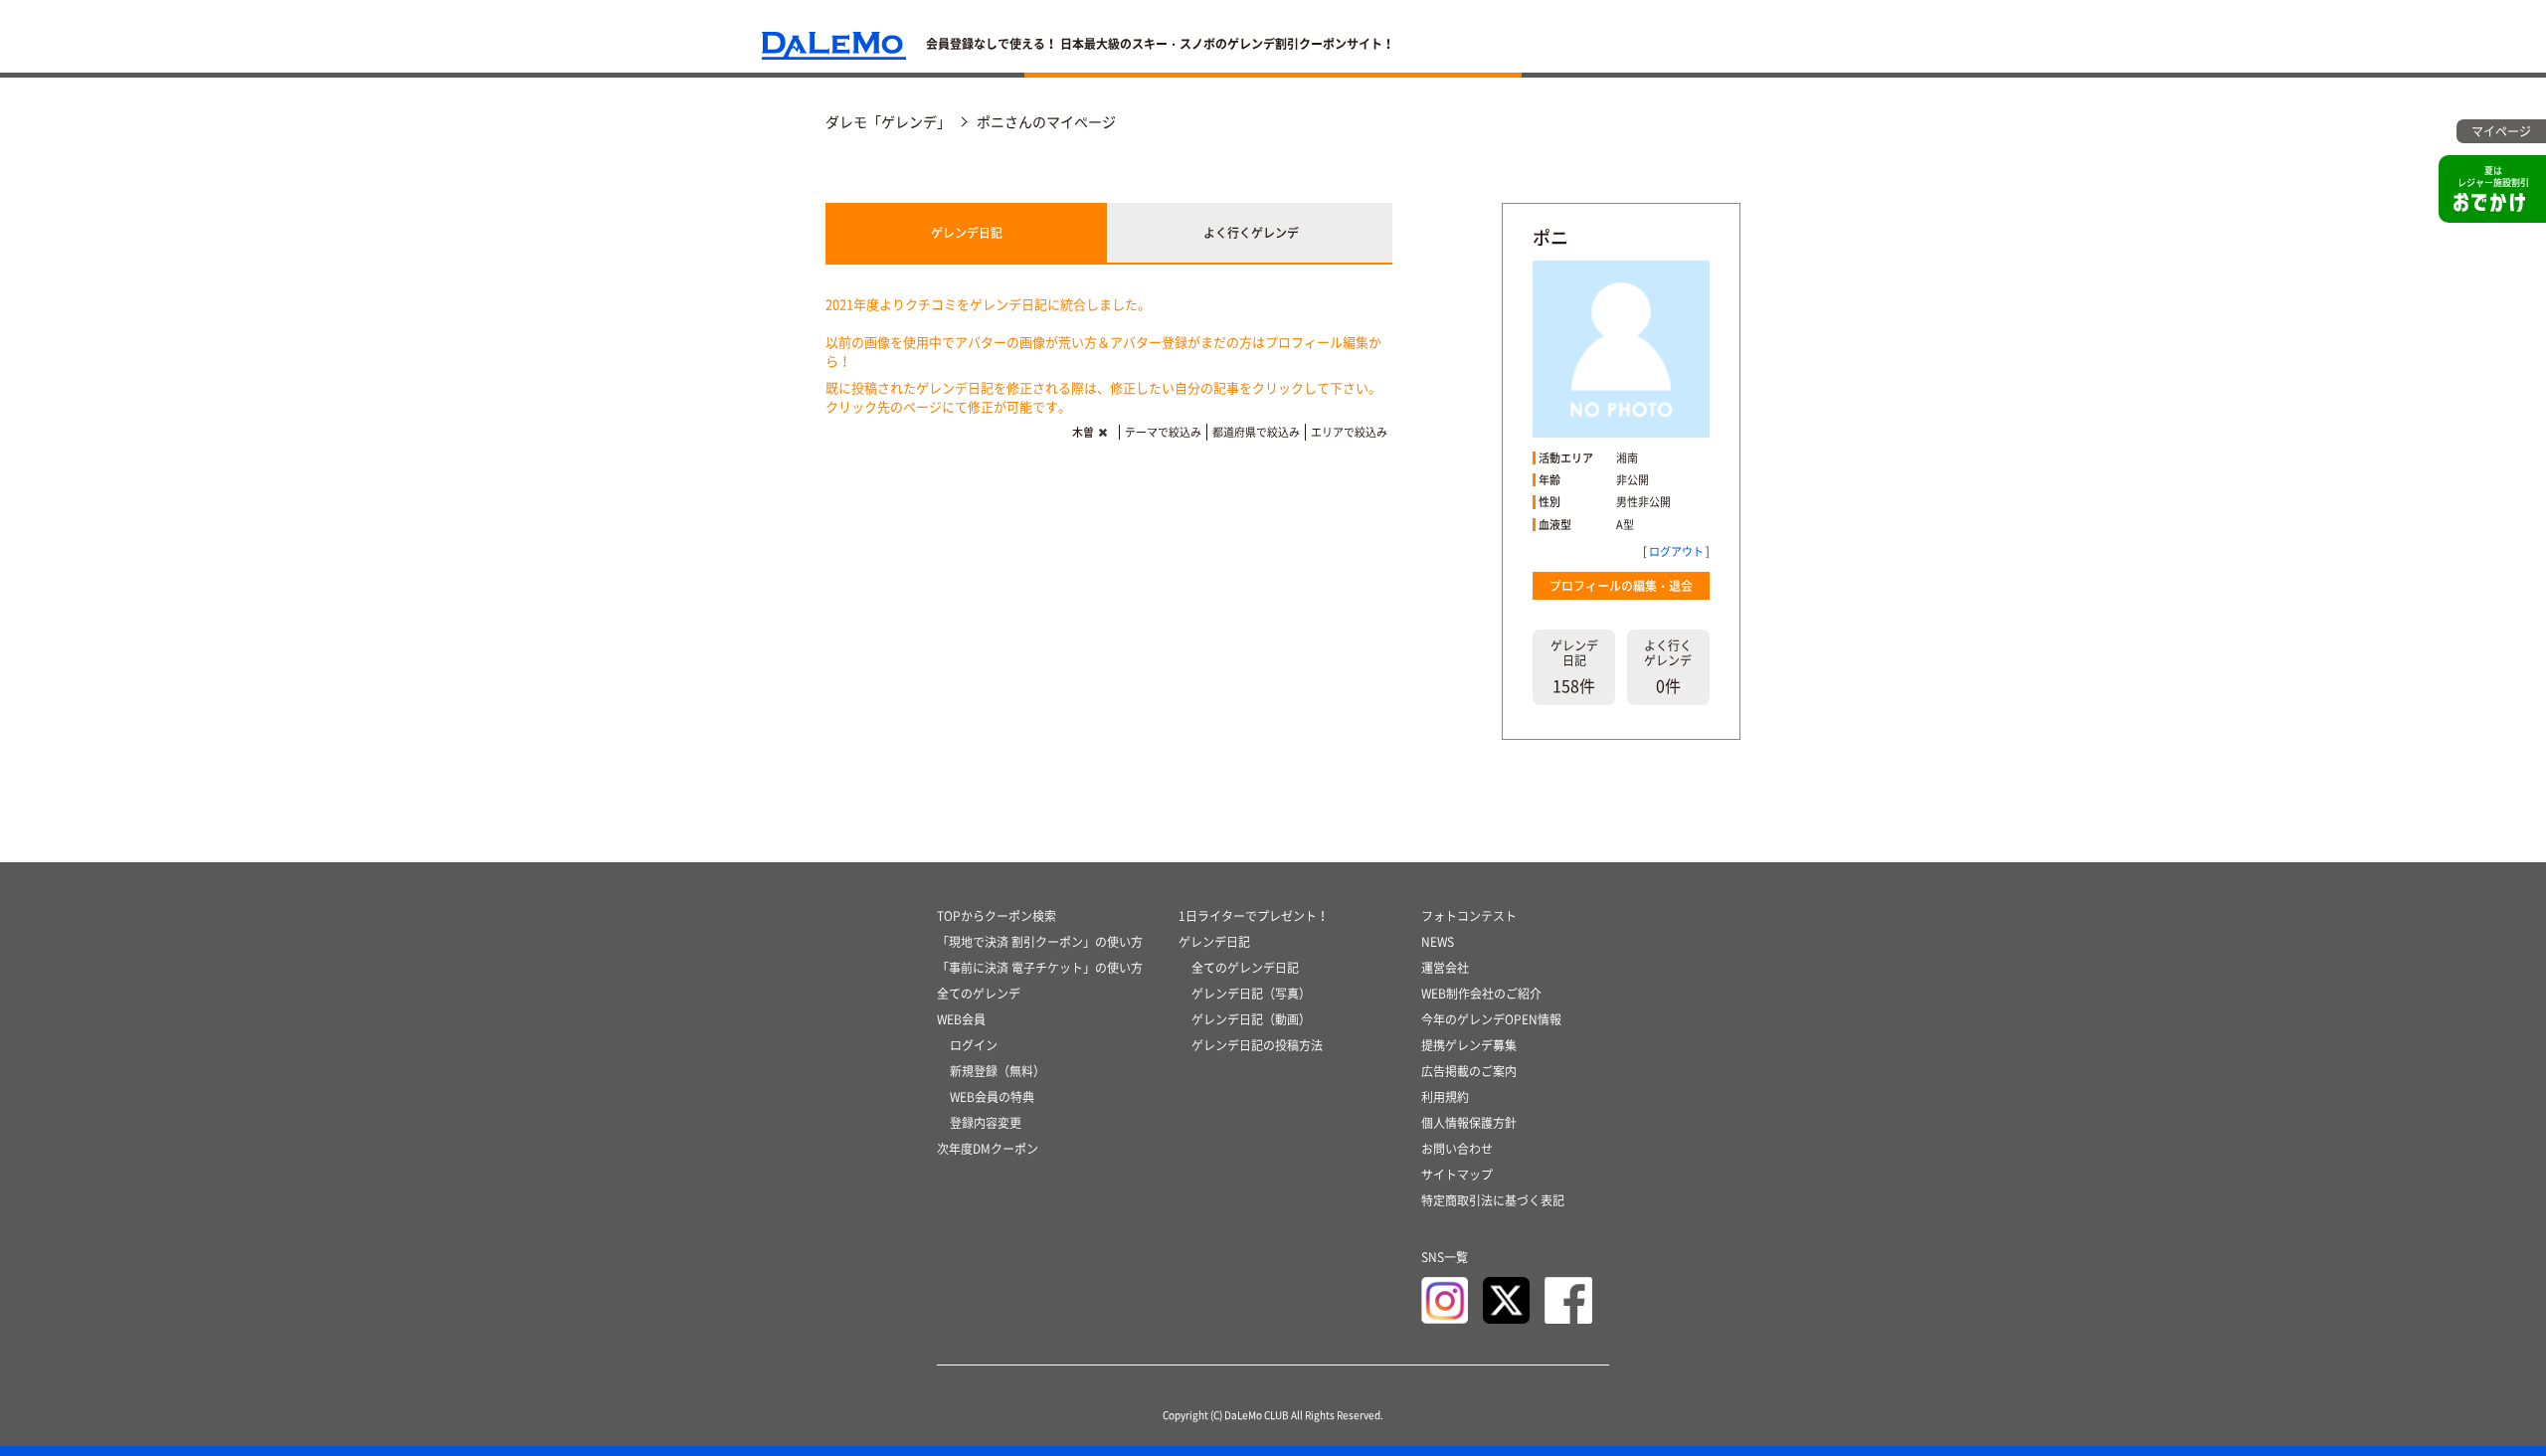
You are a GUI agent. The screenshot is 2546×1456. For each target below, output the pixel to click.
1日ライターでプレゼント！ (1254, 916)
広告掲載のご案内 (1469, 1071)
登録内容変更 (986, 1123)
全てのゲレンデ (979, 994)
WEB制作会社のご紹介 (1481, 994)
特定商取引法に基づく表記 (1493, 1200)
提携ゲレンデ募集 (1469, 1045)
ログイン (974, 1045)
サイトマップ (1457, 1175)
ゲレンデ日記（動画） (1251, 1019)
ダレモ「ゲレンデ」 (888, 121)
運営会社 (1445, 968)
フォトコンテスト (1469, 916)
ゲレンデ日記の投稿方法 (1257, 1045)
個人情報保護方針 (1469, 1123)
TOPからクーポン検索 (997, 916)
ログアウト (1676, 551)
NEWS (1438, 942)
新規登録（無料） (998, 1071)
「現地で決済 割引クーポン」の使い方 (1040, 942)
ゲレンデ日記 (967, 233)
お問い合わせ (1457, 1149)
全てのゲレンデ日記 (1245, 968)
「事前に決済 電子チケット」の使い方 (1040, 968)
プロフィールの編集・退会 (1621, 586)
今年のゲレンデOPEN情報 (1491, 1019)
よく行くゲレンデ (1251, 233)
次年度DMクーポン (988, 1149)
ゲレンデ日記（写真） (1251, 994)
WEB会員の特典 (992, 1097)
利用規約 (1445, 1097)
